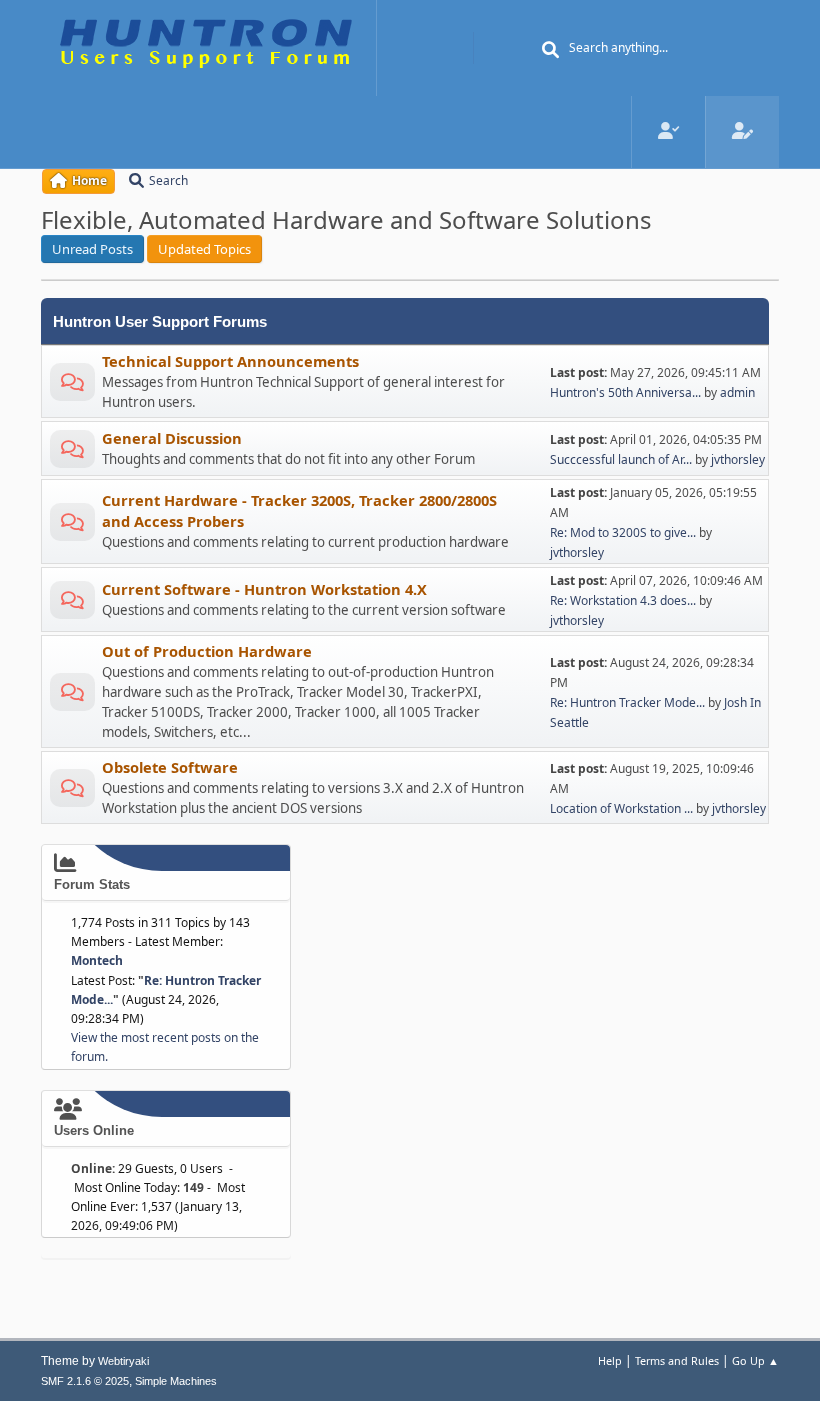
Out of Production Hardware (207, 651)
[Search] (551, 50)
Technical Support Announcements (230, 361)
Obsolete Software (170, 767)
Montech (97, 960)
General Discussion (172, 438)
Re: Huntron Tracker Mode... (627, 702)
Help (610, 1360)
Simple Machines (176, 1381)
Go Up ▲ (755, 1360)
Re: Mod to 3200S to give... (623, 532)
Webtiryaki (123, 1361)
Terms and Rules (677, 1360)
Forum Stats (92, 884)
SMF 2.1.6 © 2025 (85, 1381)
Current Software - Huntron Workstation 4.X (264, 589)
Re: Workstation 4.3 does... (623, 600)
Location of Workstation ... (621, 808)
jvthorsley (738, 459)
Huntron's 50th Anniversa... (625, 392)
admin (737, 392)
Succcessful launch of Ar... (621, 459)
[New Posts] (72, 385)
